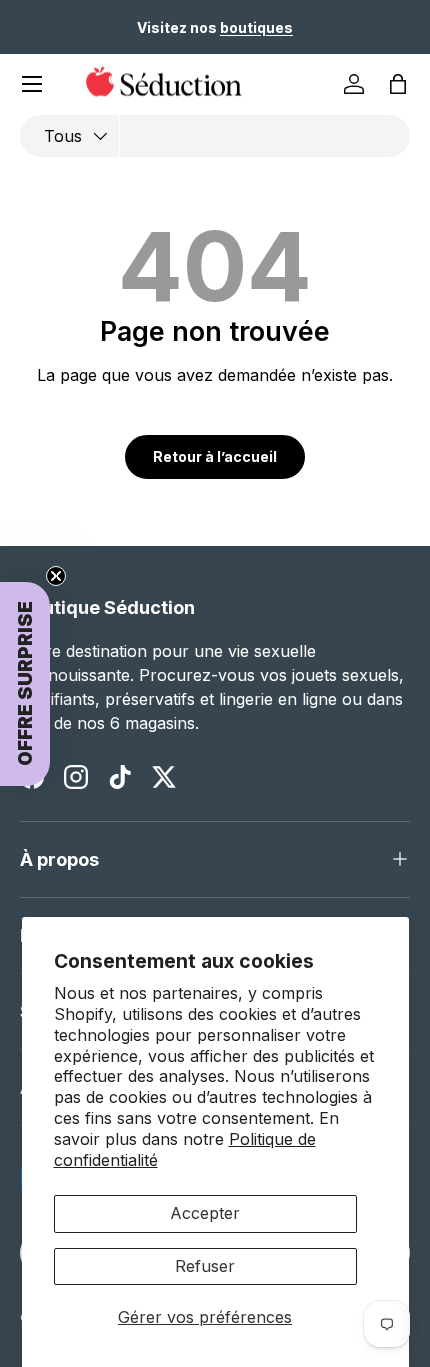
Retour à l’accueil (215, 456)
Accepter (205, 1213)
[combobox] (215, 136)
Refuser (205, 1266)
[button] (398, 84)
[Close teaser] (56, 576)
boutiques (256, 27)
